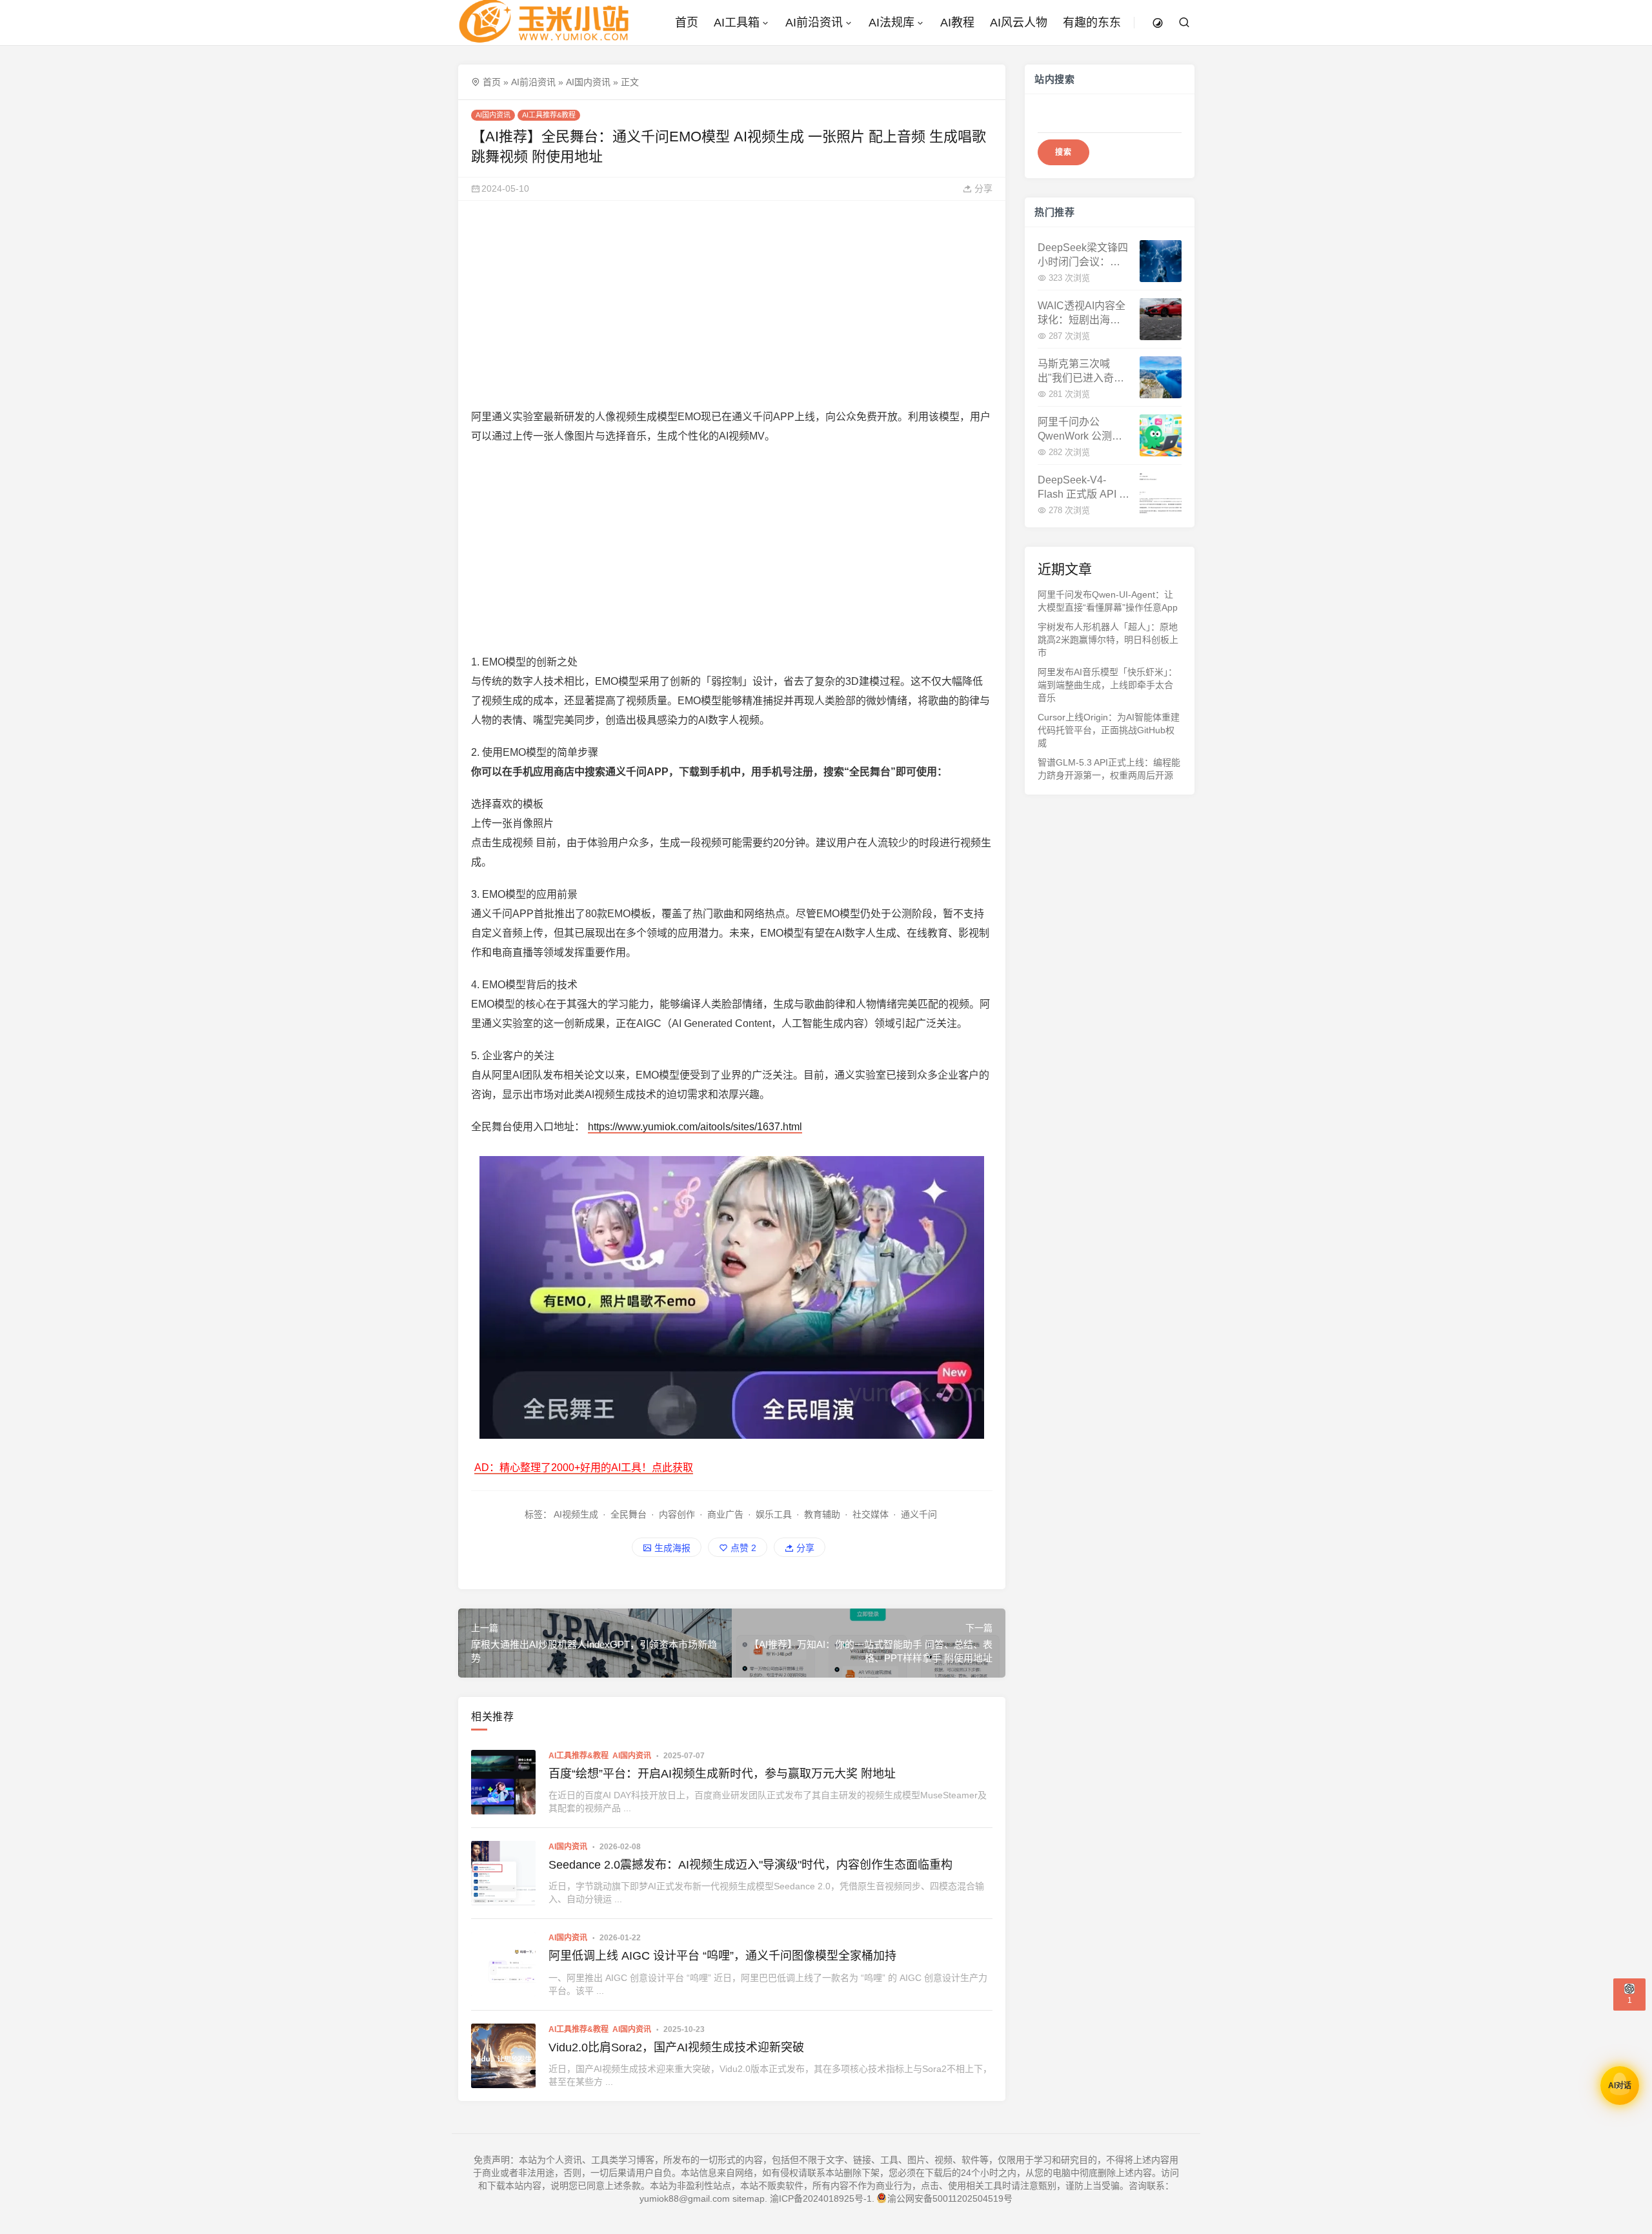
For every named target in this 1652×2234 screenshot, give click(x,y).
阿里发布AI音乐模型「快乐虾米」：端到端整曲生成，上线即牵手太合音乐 (1107, 685)
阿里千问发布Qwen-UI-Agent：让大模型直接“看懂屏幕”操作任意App (1108, 601)
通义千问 (919, 1514)
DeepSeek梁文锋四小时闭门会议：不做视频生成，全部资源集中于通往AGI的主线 (1083, 256)
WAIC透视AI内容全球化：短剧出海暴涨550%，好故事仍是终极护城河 (1082, 314)
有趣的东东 (1092, 23)
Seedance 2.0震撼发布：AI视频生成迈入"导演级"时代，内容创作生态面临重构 (750, 1865)
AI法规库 (891, 23)
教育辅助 (822, 1514)
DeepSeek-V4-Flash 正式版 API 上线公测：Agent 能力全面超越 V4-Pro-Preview (1083, 488)
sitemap (749, 2198)
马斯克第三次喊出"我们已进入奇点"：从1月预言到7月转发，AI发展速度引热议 (1082, 372)
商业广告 (725, 1514)
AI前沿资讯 (814, 23)
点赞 (742, 1548)
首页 (687, 23)
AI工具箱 (737, 23)
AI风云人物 (1019, 23)
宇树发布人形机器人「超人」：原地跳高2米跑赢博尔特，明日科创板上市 (1108, 640)
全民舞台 (629, 1514)
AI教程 (957, 23)
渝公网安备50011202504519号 (950, 2198)
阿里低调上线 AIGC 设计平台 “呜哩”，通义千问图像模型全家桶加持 (722, 1956)
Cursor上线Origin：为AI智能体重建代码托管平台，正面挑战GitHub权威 (1109, 730)
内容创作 (677, 1514)
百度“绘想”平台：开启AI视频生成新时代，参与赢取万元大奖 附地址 (722, 1774)
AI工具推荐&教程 (549, 115)
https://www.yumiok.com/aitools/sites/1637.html (695, 1127)
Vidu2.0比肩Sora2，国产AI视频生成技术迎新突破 (676, 2047)
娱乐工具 (774, 1514)
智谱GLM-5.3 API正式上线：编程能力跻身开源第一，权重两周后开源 (1109, 769)
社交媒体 (871, 1514)
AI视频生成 (576, 1514)
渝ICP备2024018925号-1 (821, 2198)
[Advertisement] (732, 304)
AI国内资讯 (588, 82)
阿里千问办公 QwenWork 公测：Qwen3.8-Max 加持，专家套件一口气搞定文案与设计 (1080, 430)
